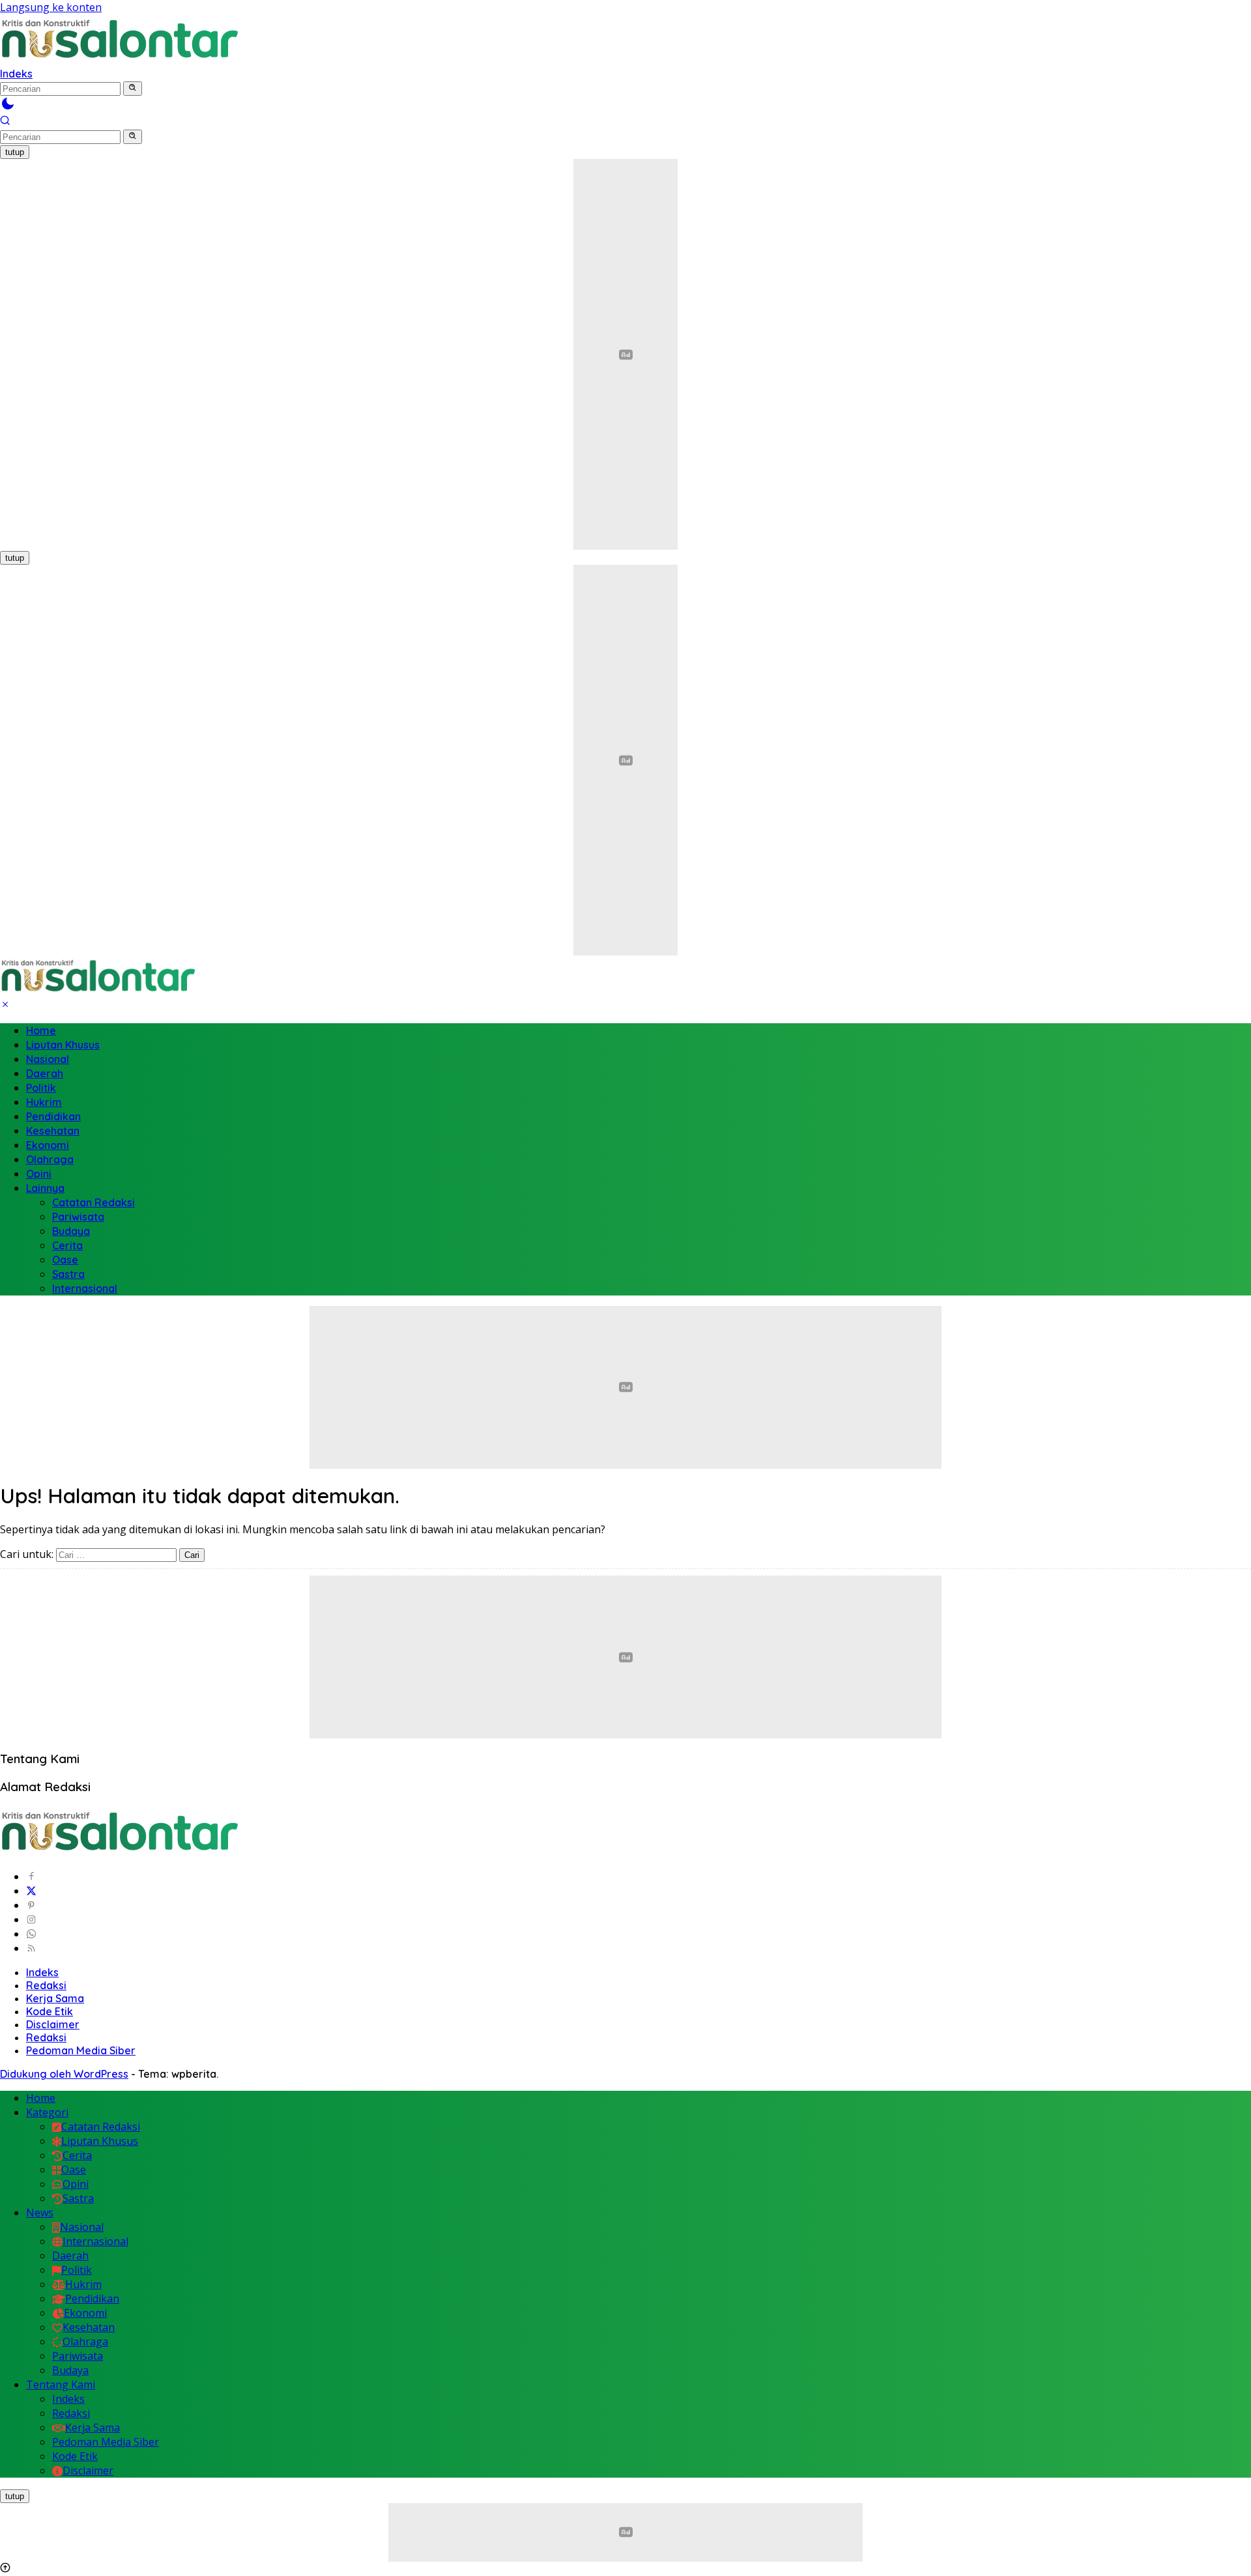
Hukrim (44, 1102)
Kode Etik (50, 2011)
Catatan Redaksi (93, 1202)
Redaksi (46, 1985)
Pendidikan (53, 1116)
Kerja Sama (55, 1998)
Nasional (48, 1059)
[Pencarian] (5, 122)
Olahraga (50, 1159)
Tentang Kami (61, 2385)
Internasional (85, 1288)
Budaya (71, 1231)
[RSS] (31, 1948)
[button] (133, 89)
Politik (41, 1088)
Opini (39, 1174)
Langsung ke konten (51, 7)
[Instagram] (31, 1919)
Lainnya (45, 1188)
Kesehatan (53, 1131)
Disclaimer (53, 2024)
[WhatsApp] (31, 1934)
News (40, 2213)
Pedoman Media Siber (81, 2050)
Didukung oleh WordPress (64, 2074)
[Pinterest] (31, 1905)
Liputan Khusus (63, 1045)
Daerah (45, 1073)
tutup (15, 152)
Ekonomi (48, 1145)
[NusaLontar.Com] (119, 39)
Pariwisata (78, 1217)
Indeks (16, 74)
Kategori (47, 2112)
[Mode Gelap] (8, 107)
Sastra (68, 1274)
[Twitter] (31, 1891)
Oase (65, 1260)
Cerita (67, 1245)
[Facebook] (31, 1876)
